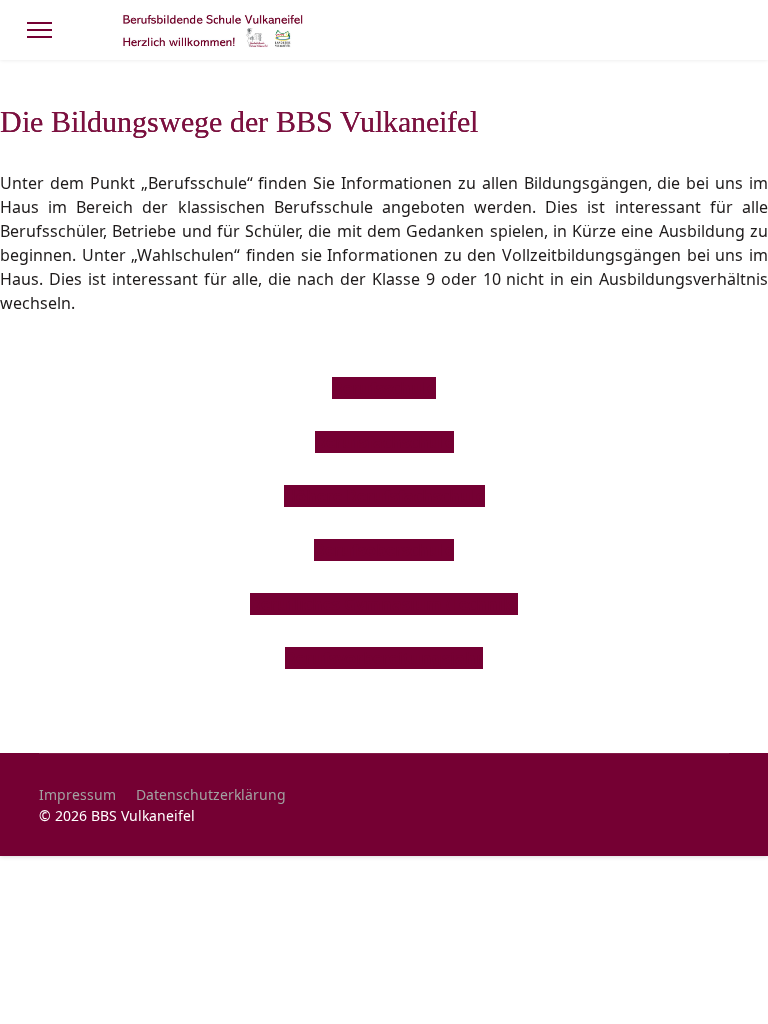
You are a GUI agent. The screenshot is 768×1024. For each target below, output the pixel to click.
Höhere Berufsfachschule (384, 496)
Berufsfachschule (384, 442)
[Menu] (39, 30)
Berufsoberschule (384, 550)
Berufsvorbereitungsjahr (384, 658)
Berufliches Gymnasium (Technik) (384, 604)
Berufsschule (384, 388)
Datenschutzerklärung (211, 794)
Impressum (77, 794)
